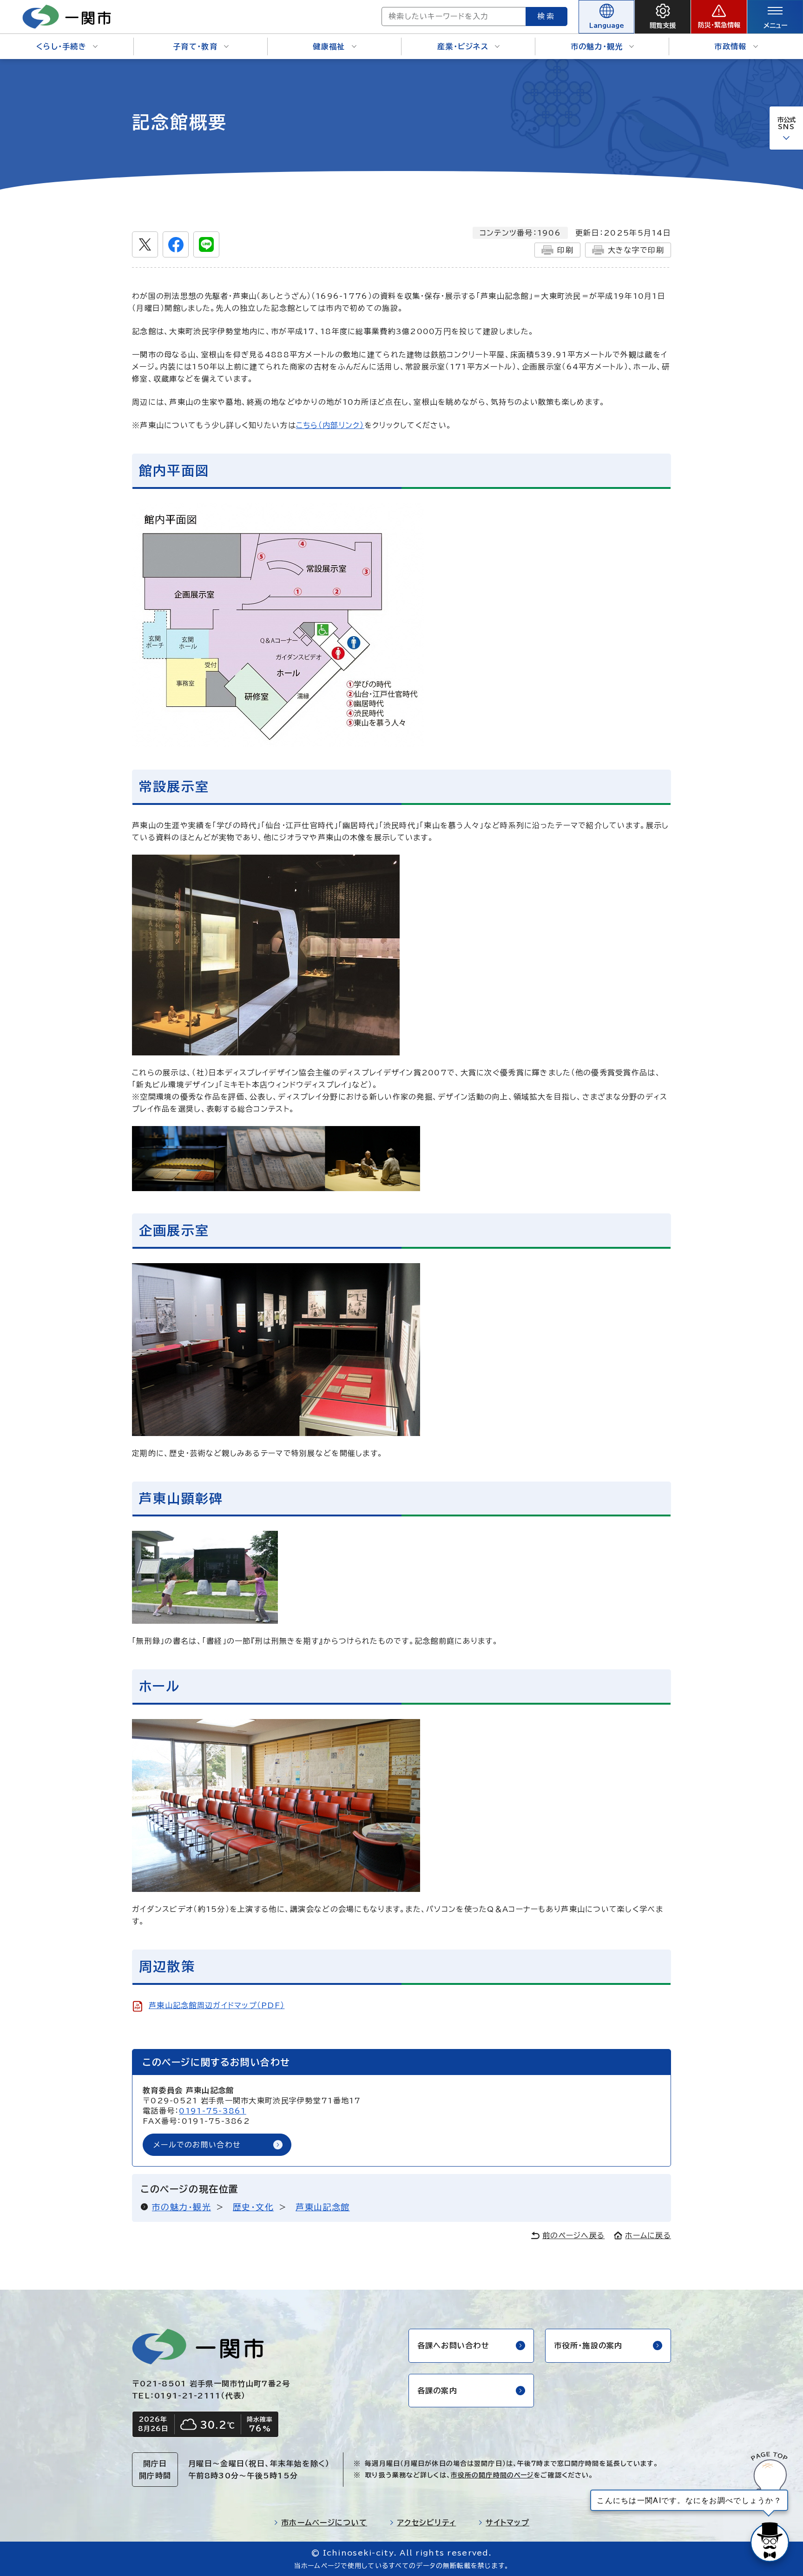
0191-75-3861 (212, 2111)
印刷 (565, 250)
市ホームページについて (324, 2523)
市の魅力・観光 (597, 46)
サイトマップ (507, 2523)
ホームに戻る (648, 2235)
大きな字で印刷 (636, 250)
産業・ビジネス (463, 46)
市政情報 (730, 46)
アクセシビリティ (426, 2523)
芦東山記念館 (323, 2207)
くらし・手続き (61, 46)
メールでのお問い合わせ (197, 2145)
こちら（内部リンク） (330, 425)
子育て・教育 (195, 46)
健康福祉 (329, 46)
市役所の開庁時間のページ (492, 2475)
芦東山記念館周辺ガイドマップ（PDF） (217, 2005)
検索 (546, 16)
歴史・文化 (253, 2207)
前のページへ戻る (573, 2235)
